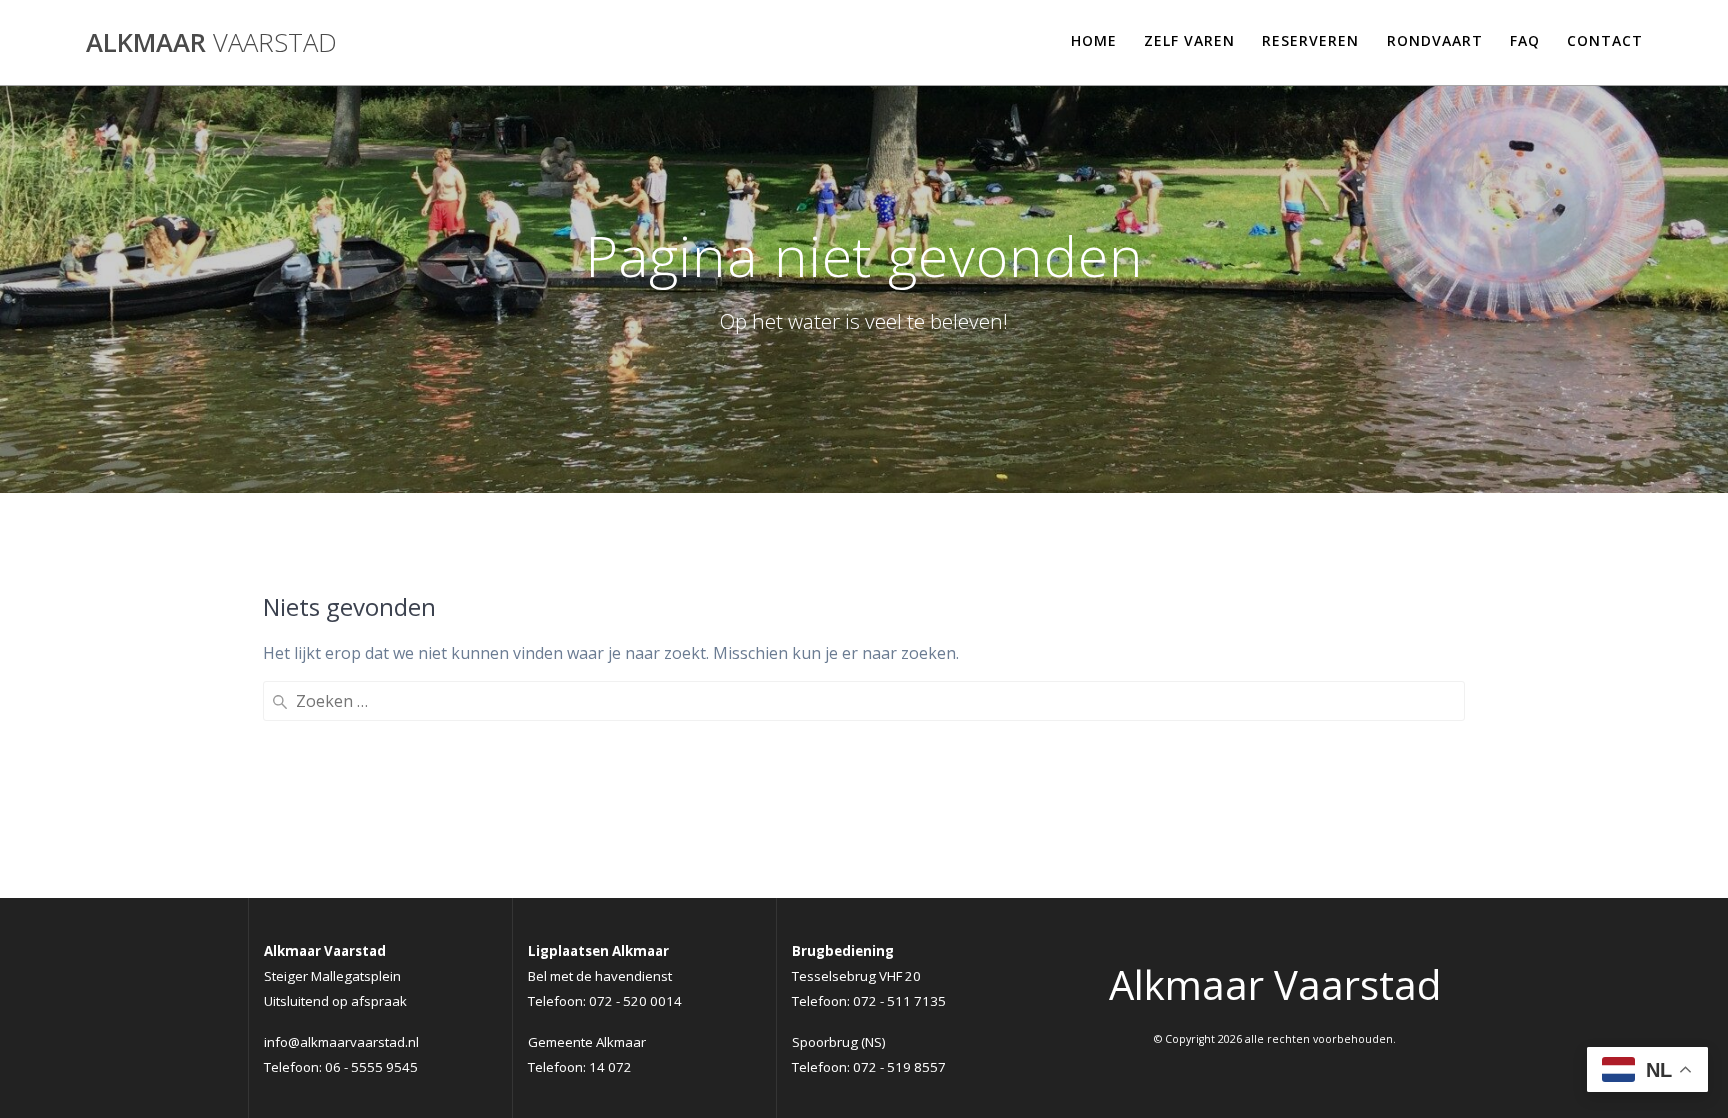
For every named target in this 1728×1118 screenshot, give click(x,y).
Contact (1605, 40)
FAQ (1525, 40)
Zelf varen (1189, 40)
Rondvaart (1435, 40)
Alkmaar (211, 43)
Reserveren (1310, 40)
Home (1094, 40)
